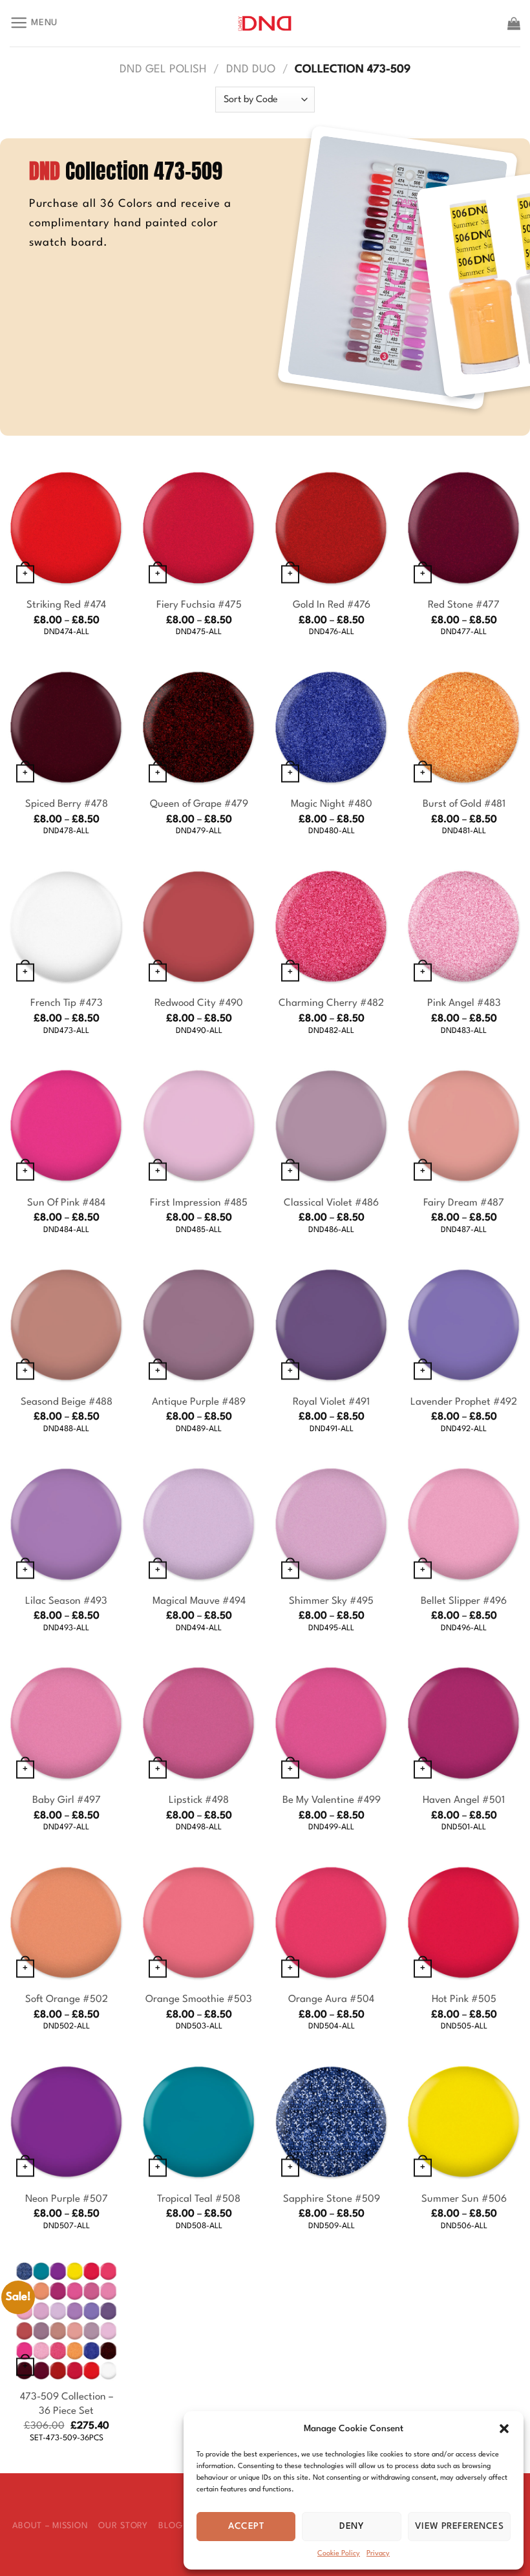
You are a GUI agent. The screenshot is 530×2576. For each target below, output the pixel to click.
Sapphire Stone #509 (332, 2199)
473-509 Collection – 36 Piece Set (67, 2404)
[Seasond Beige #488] (66, 1325)
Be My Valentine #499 (332, 1800)
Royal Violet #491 (331, 1402)
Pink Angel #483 (464, 1003)
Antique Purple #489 (199, 1402)
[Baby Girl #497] (66, 1723)
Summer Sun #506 (464, 2199)
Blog (171, 2526)
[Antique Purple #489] (199, 1325)
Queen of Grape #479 (199, 804)
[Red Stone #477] (464, 528)
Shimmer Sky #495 (331, 1601)
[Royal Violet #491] (331, 1325)
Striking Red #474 (66, 605)
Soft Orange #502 (67, 1999)
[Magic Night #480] (331, 728)
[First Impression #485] (199, 1126)
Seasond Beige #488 (67, 1402)
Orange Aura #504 (331, 1999)
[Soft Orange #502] (66, 1923)
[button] (504, 2429)
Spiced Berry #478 (67, 804)
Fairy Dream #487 (464, 1203)
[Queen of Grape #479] (199, 728)
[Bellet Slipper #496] (464, 1524)
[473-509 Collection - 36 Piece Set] (66, 2321)
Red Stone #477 (464, 605)
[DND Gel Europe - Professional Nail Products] (265, 24)
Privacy (378, 2554)
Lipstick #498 (199, 1800)
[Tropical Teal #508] (199, 2122)
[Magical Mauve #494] (199, 1524)
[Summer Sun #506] (464, 2122)
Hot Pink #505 (464, 1999)
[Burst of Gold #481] (464, 728)
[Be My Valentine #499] (331, 1723)
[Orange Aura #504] (331, 1923)
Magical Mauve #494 (199, 1601)
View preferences (459, 2526)
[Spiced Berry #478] (66, 728)
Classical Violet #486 (331, 1203)
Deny (352, 2526)
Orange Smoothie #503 (199, 1999)
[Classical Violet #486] (331, 1126)
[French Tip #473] (66, 927)
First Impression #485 (199, 1203)
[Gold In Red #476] (331, 528)
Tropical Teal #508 (199, 2199)
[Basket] (514, 23)
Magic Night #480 (332, 804)
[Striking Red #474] (66, 528)
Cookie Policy (339, 2554)
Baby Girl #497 (67, 1800)
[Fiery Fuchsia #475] (199, 528)
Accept (246, 2526)
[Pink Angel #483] (464, 927)
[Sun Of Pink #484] (66, 1126)
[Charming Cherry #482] (331, 927)
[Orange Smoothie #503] (199, 1923)
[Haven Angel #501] (464, 1723)
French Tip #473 (67, 1003)
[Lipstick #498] (199, 1723)
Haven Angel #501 (464, 1800)
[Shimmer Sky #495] (331, 1524)
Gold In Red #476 (332, 605)
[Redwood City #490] (199, 927)
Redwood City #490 (199, 1003)
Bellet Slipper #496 (464, 1601)
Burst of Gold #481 (464, 804)
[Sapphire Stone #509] (331, 2122)
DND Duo (251, 69)
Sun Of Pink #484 (66, 1203)
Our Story (123, 2526)
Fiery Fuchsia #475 (199, 605)
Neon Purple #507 (67, 2199)
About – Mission (50, 2526)
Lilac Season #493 (66, 1601)
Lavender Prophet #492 (464, 1402)
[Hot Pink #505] (464, 1923)
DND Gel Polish (163, 69)
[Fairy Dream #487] (464, 1126)
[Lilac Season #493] (66, 1524)
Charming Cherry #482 (331, 1003)
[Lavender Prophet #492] (464, 1325)
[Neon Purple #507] (66, 2122)
